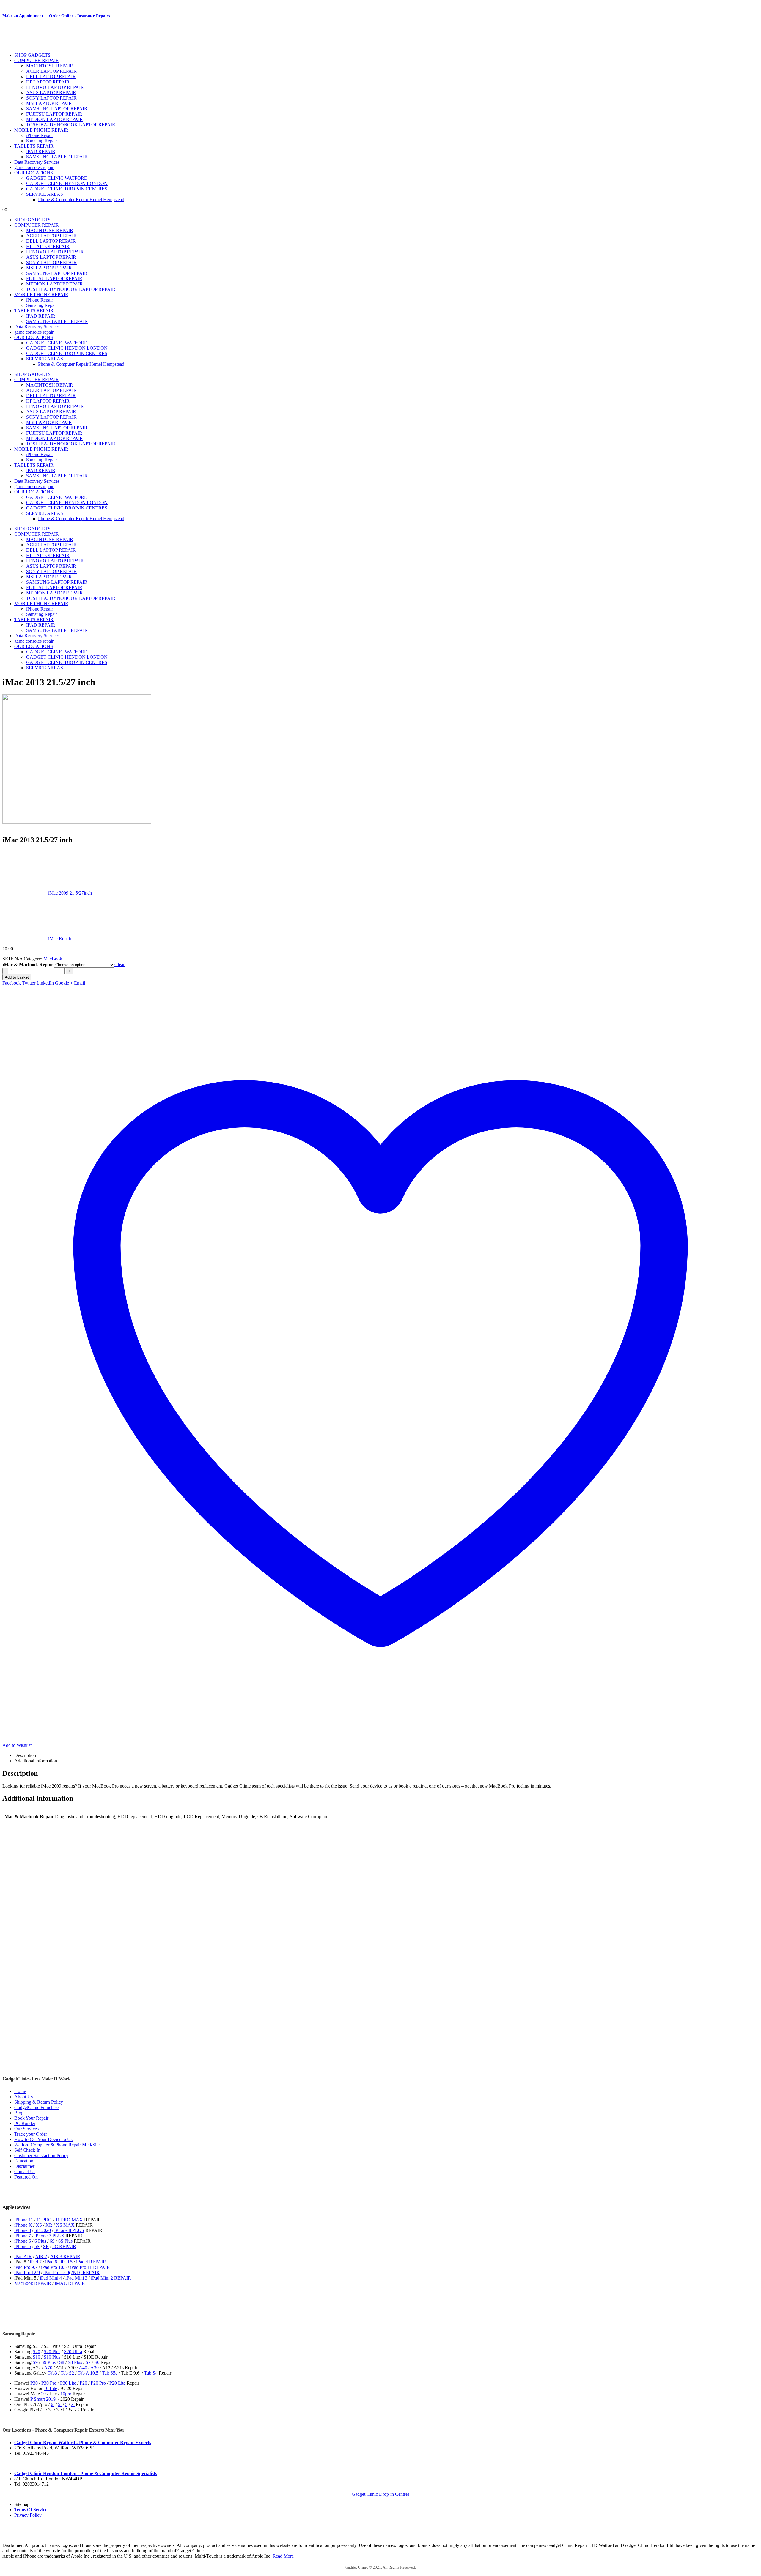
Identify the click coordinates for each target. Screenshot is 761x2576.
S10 (36, 2357)
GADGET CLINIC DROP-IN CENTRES (67, 189)
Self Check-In (27, 2150)
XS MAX (65, 2225)
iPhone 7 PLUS (49, 2236)
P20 (83, 2383)
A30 (95, 2368)
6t (53, 2404)
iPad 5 (67, 2262)
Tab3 (52, 2373)
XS (39, 2225)
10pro (66, 2394)
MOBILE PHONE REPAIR (41, 130)
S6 (97, 2362)
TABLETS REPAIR (34, 146)
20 (43, 2394)
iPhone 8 (23, 2230)
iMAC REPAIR (70, 2283)
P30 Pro (49, 2383)
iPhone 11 (24, 2220)
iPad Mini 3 (76, 2278)
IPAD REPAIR (41, 151)
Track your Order (31, 2134)
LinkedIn (45, 983)
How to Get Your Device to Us (43, 2139)
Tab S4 (151, 2373)
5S (37, 2246)
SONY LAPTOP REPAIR (51, 98)
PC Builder (25, 2123)
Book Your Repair (31, 2118)
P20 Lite (117, 2383)
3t (73, 2404)
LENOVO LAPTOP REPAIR (55, 87)
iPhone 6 (23, 2241)
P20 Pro (98, 2383)
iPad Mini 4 (51, 2278)
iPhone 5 (23, 2246)
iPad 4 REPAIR (91, 2262)
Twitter (29, 983)
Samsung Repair (42, 141)
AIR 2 (41, 2256)
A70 (48, 2368)
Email (80, 983)
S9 (35, 2362)
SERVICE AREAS (45, 194)
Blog (19, 2113)
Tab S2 (67, 2373)
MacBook (53, 959)
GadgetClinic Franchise (36, 2107)
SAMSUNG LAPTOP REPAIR (57, 109)
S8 (62, 2362)
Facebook (12, 983)
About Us (23, 2097)
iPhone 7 (23, 2236)
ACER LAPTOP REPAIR (51, 71)
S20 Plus (52, 2352)
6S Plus (65, 2241)
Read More (283, 2556)
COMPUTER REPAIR (37, 60)
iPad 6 (51, 2262)
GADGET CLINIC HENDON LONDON (67, 183)
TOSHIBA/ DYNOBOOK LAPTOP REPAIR (71, 125)
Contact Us (25, 2172)
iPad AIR (23, 2256)
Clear (120, 964)
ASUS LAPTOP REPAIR (51, 93)
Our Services (26, 2129)
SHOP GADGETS (32, 55)
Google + (64, 983)
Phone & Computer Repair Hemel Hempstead (81, 199)
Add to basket (17, 977)
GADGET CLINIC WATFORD (57, 178)
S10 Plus (52, 2357)
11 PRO (44, 2220)
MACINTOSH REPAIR (50, 66)
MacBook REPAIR (33, 2283)
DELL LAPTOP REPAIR (51, 76)
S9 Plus (48, 2362)
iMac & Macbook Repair (28, 964)
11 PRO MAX (69, 2220)
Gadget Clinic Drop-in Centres (380, 2494)
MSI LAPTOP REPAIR (49, 103)
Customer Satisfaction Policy (41, 2155)
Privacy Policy (28, 2515)
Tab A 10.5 (88, 2373)
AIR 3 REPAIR (65, 2256)
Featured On (26, 2177)
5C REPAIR (64, 2246)
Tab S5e (110, 2373)
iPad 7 (36, 2262)
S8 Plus (75, 2362)
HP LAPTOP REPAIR (48, 82)
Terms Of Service (31, 2510)
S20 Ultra (73, 2352)
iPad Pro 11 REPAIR (90, 2267)
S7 (88, 2362)
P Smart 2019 (43, 2399)
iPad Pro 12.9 (27, 2273)
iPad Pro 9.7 (26, 2267)
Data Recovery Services (37, 162)
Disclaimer (24, 2166)
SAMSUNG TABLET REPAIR (57, 157)
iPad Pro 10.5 (54, 2267)
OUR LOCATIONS (34, 173)
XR (49, 2225)
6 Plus (40, 2241)
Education (24, 2161)
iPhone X (23, 2225)
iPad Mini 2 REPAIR (111, 2278)
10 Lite (50, 2388)
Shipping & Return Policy (39, 2102)
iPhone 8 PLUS (69, 2230)
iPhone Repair (40, 135)
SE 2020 (43, 2230)
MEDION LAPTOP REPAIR (55, 119)
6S (52, 2241)
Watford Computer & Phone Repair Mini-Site (57, 2145)
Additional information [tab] (36, 1761)
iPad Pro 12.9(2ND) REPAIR (71, 2273)
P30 (34, 2383)
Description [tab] (25, 1755)
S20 (36, 2352)
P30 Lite (68, 2383)
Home (20, 2091)
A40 (83, 2368)
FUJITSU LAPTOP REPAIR (54, 114)
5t (60, 2404)
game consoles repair (34, 167)
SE (46, 2246)
